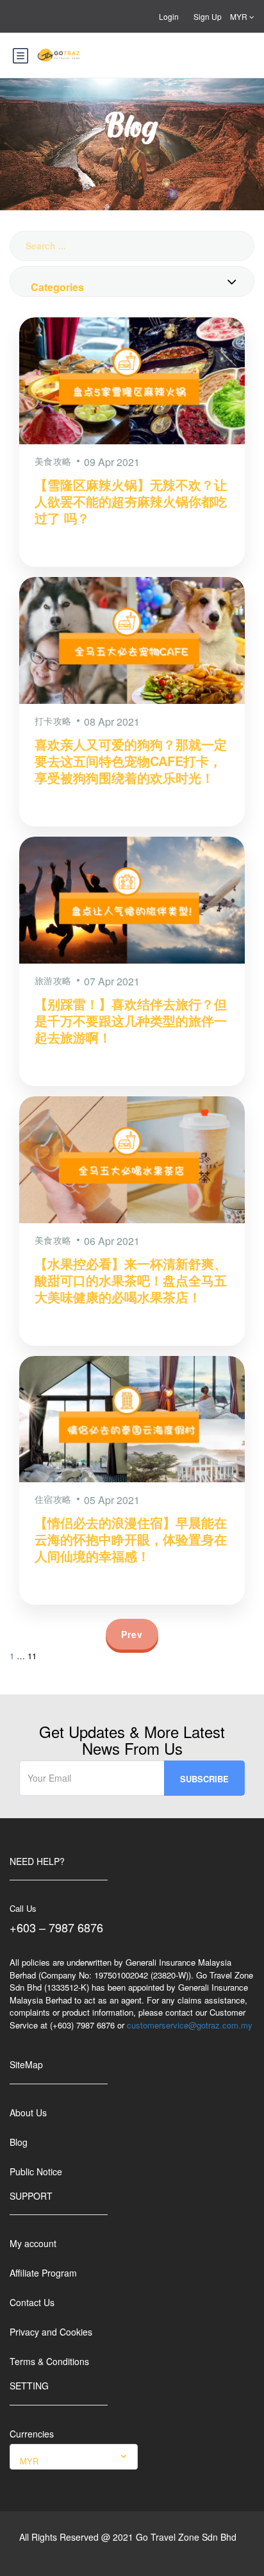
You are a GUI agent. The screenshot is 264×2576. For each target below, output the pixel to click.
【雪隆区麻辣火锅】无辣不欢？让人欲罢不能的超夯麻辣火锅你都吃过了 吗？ (131, 501)
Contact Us (32, 2302)
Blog (19, 2142)
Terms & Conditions (49, 2361)
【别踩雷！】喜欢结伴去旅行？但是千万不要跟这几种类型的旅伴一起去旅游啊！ (131, 1020)
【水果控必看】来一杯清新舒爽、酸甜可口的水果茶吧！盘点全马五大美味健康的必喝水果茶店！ (131, 1280)
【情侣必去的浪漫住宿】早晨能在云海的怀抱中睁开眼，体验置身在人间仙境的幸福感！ (131, 1539)
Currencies (32, 2434)
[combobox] (132, 281)
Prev (132, 1634)
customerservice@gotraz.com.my (190, 2025)
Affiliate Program (43, 2273)
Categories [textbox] (57, 287)
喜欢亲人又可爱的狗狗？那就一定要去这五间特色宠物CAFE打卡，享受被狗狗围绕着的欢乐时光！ (131, 761)
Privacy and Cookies (51, 2332)
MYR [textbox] (29, 2461)
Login (169, 16)
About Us (28, 2112)
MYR (240, 16)
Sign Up (208, 16)
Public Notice (36, 2171)
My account (33, 2243)
